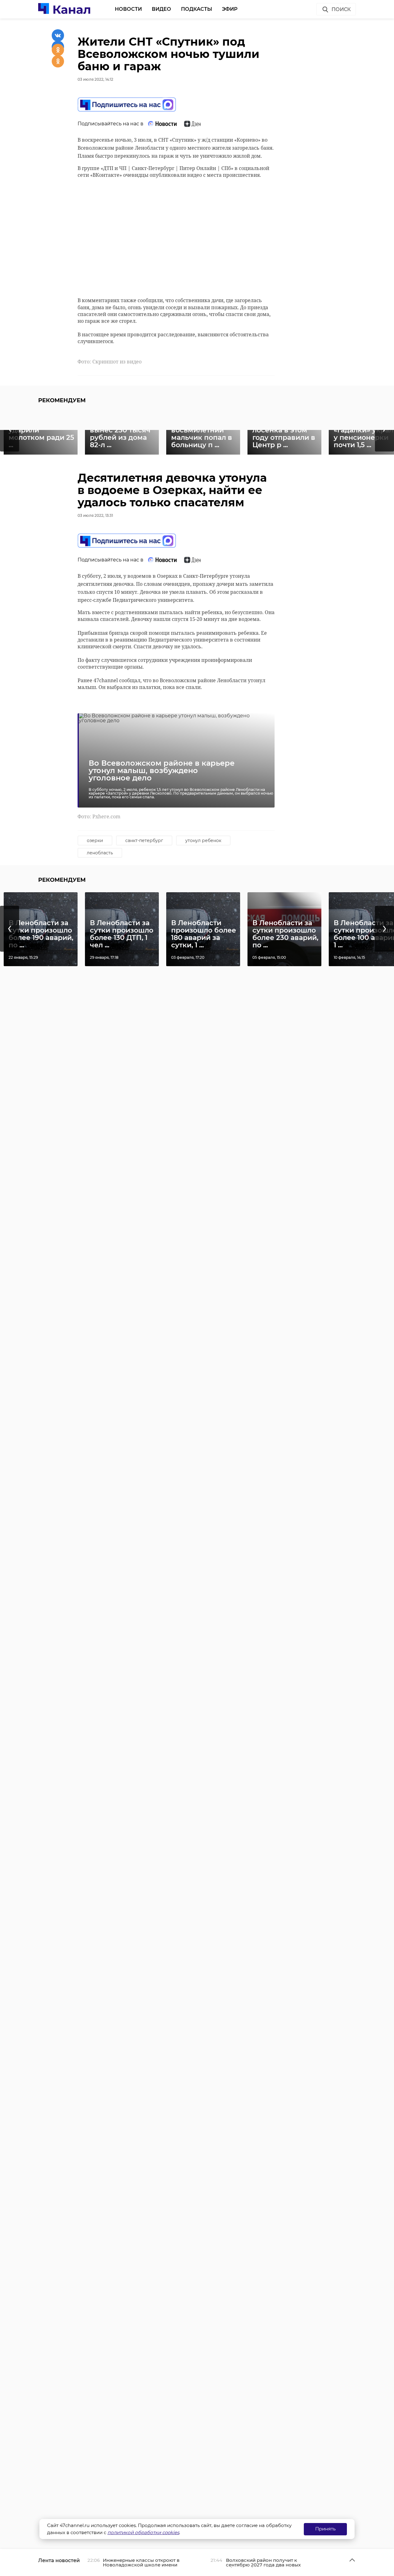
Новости (128, 9)
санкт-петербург (144, 840)
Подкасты (197, 9)
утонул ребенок (203, 840)
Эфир (230, 9)
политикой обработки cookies (143, 2532)
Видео (161, 9)
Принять (325, 2529)
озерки (95, 840)
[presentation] (10, 929)
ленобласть (100, 853)
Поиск (341, 9)
